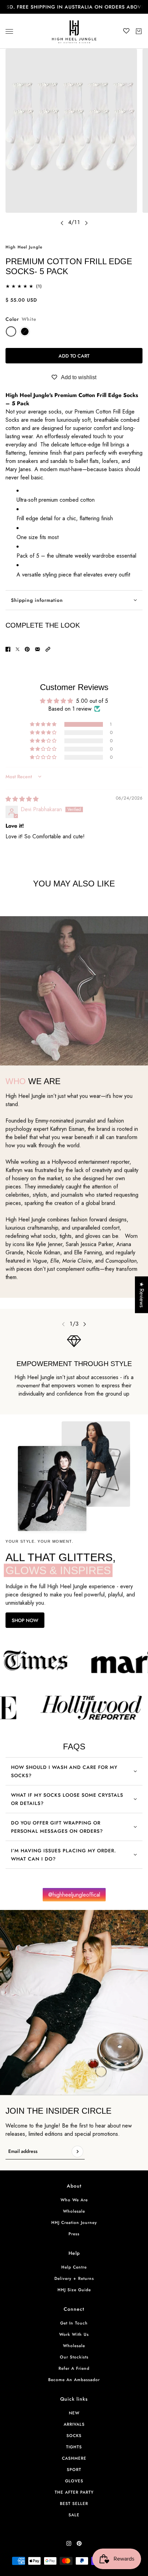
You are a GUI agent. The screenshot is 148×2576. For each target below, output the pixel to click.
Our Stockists (74, 2357)
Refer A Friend (74, 2368)
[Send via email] (38, 649)
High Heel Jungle (24, 247)
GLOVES (74, 2481)
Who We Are (74, 2200)
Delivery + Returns (74, 2278)
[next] (86, 223)
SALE (74, 2515)
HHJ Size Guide (74, 2290)
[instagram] (69, 2543)
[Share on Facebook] (8, 649)
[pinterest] (79, 2543)
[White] (11, 331)
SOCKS (74, 2436)
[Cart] (139, 31)
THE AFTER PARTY (74, 2492)
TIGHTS (74, 2447)
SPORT (74, 2470)
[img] (22, 799)
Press (74, 2234)
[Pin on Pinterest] (27, 649)
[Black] (25, 331)
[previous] (62, 223)
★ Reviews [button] (142, 1295)
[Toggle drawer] (9, 31)
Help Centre (74, 2267)
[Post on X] (18, 649)
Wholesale (74, 2211)
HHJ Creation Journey (74, 2223)
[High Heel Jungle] (74, 31)
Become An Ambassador (74, 2380)
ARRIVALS (74, 2424)
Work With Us (74, 2334)
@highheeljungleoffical (74, 1895)
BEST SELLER (74, 2504)
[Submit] (77, 2152)
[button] (48, 649)
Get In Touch (74, 2323)
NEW (74, 2413)
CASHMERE (74, 2458)
